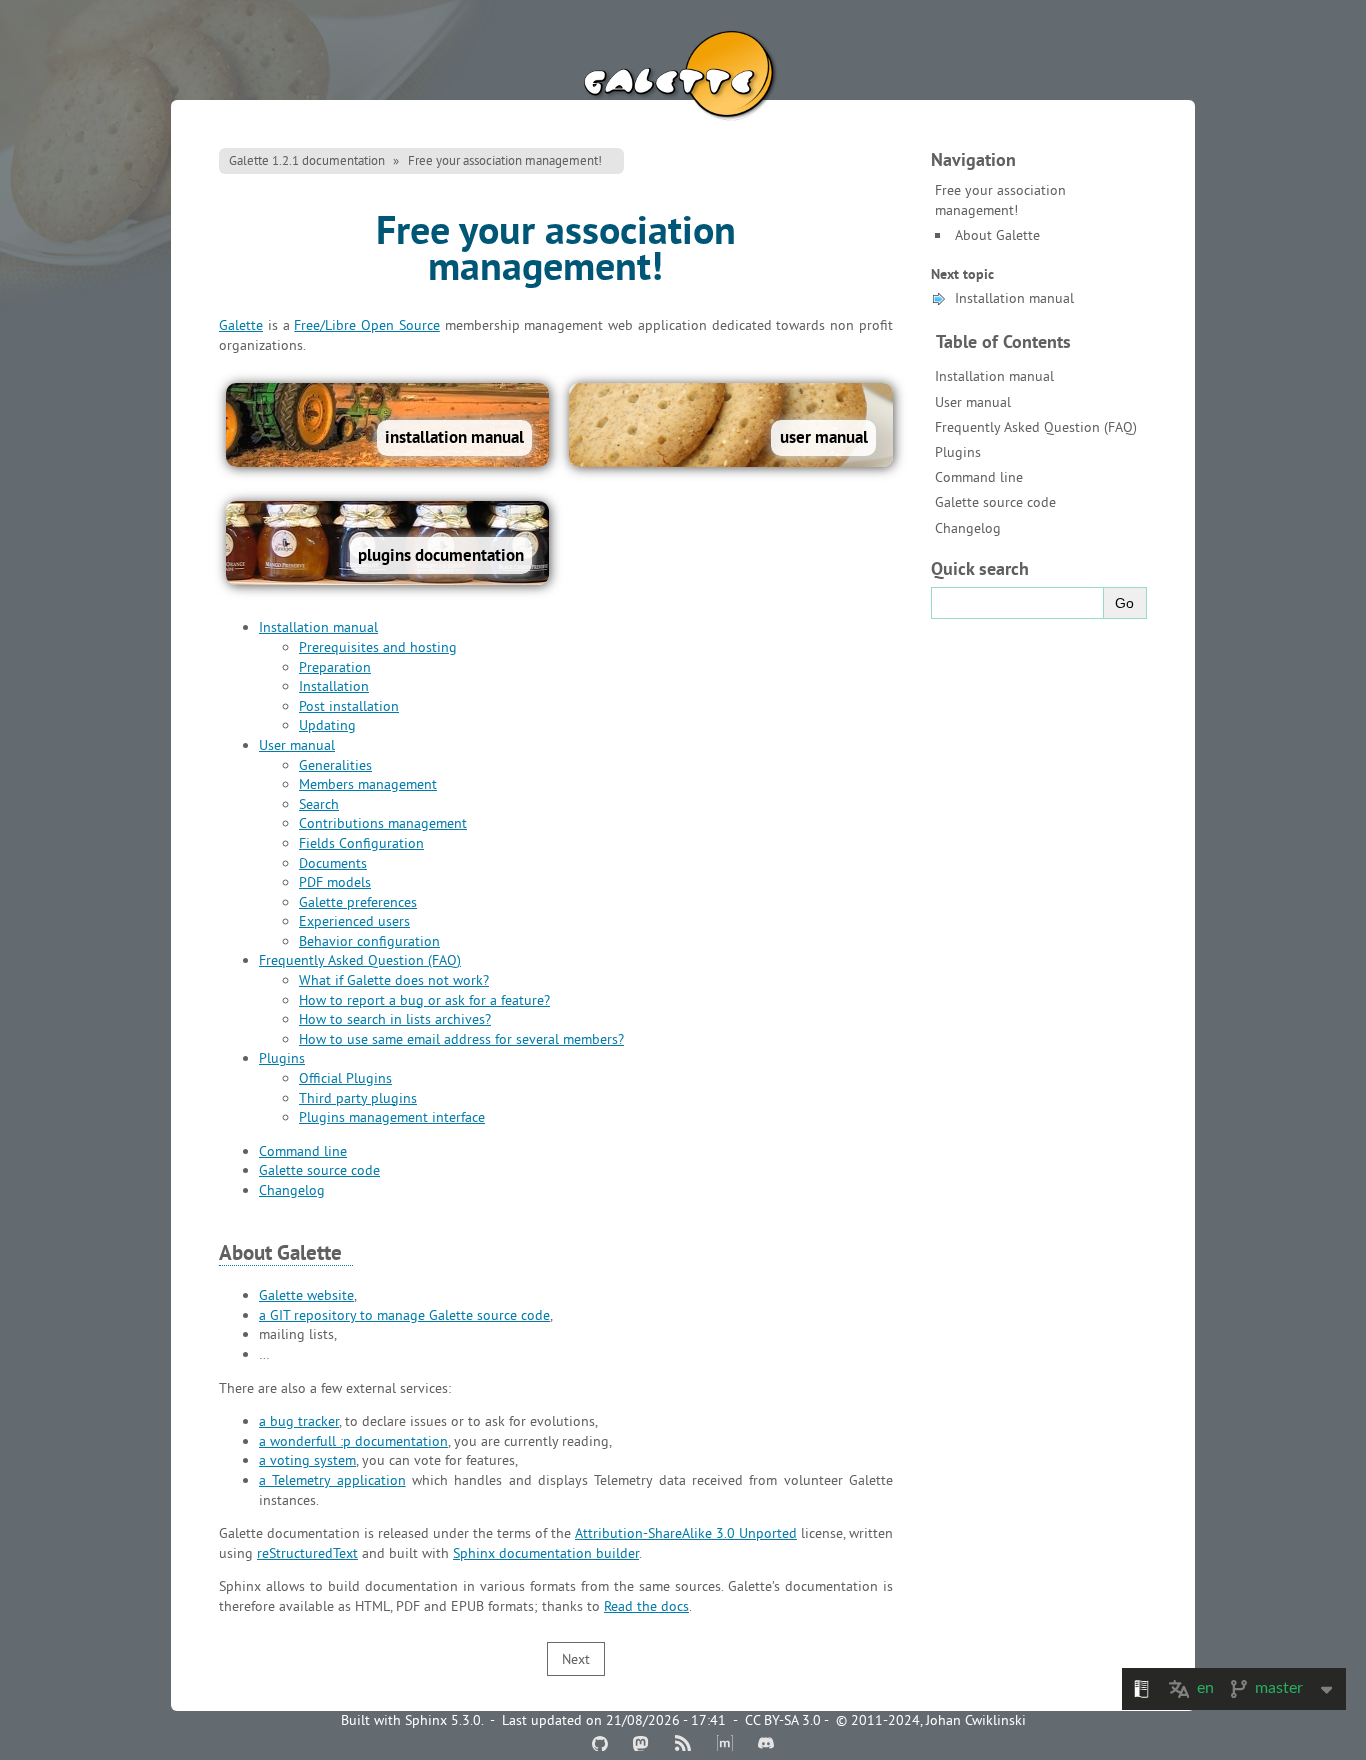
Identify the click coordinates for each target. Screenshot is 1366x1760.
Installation (334, 686)
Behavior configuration (369, 941)
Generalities (335, 765)
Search (319, 804)
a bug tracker (299, 1421)
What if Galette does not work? (394, 980)
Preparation (335, 667)
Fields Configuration (361, 843)
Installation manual (1014, 298)
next (576, 1659)
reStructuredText (307, 1553)
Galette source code (995, 502)
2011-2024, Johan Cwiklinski (938, 1720)
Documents (333, 863)
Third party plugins (358, 1098)
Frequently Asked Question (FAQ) (1036, 427)
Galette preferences (358, 902)
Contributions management (383, 823)
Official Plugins (345, 1078)
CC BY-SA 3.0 (783, 1720)
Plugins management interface (392, 1117)
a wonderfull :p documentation (353, 1441)
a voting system (307, 1460)
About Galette (997, 235)
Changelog (968, 528)
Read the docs (646, 1606)
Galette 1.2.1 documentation (307, 160)
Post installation (349, 706)
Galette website (306, 1295)
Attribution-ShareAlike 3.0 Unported (686, 1533)
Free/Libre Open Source (367, 325)
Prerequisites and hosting (378, 647)
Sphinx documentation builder (546, 1553)
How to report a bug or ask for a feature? (424, 1000)
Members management (368, 784)
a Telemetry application (332, 1480)
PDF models (335, 882)
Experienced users (354, 921)
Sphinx (426, 1720)
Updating (327, 725)
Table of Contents (1003, 341)
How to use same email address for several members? (461, 1039)
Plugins (958, 452)
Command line (979, 477)
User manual (973, 402)
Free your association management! (505, 160)
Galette (683, 79)
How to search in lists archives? (395, 1019)
